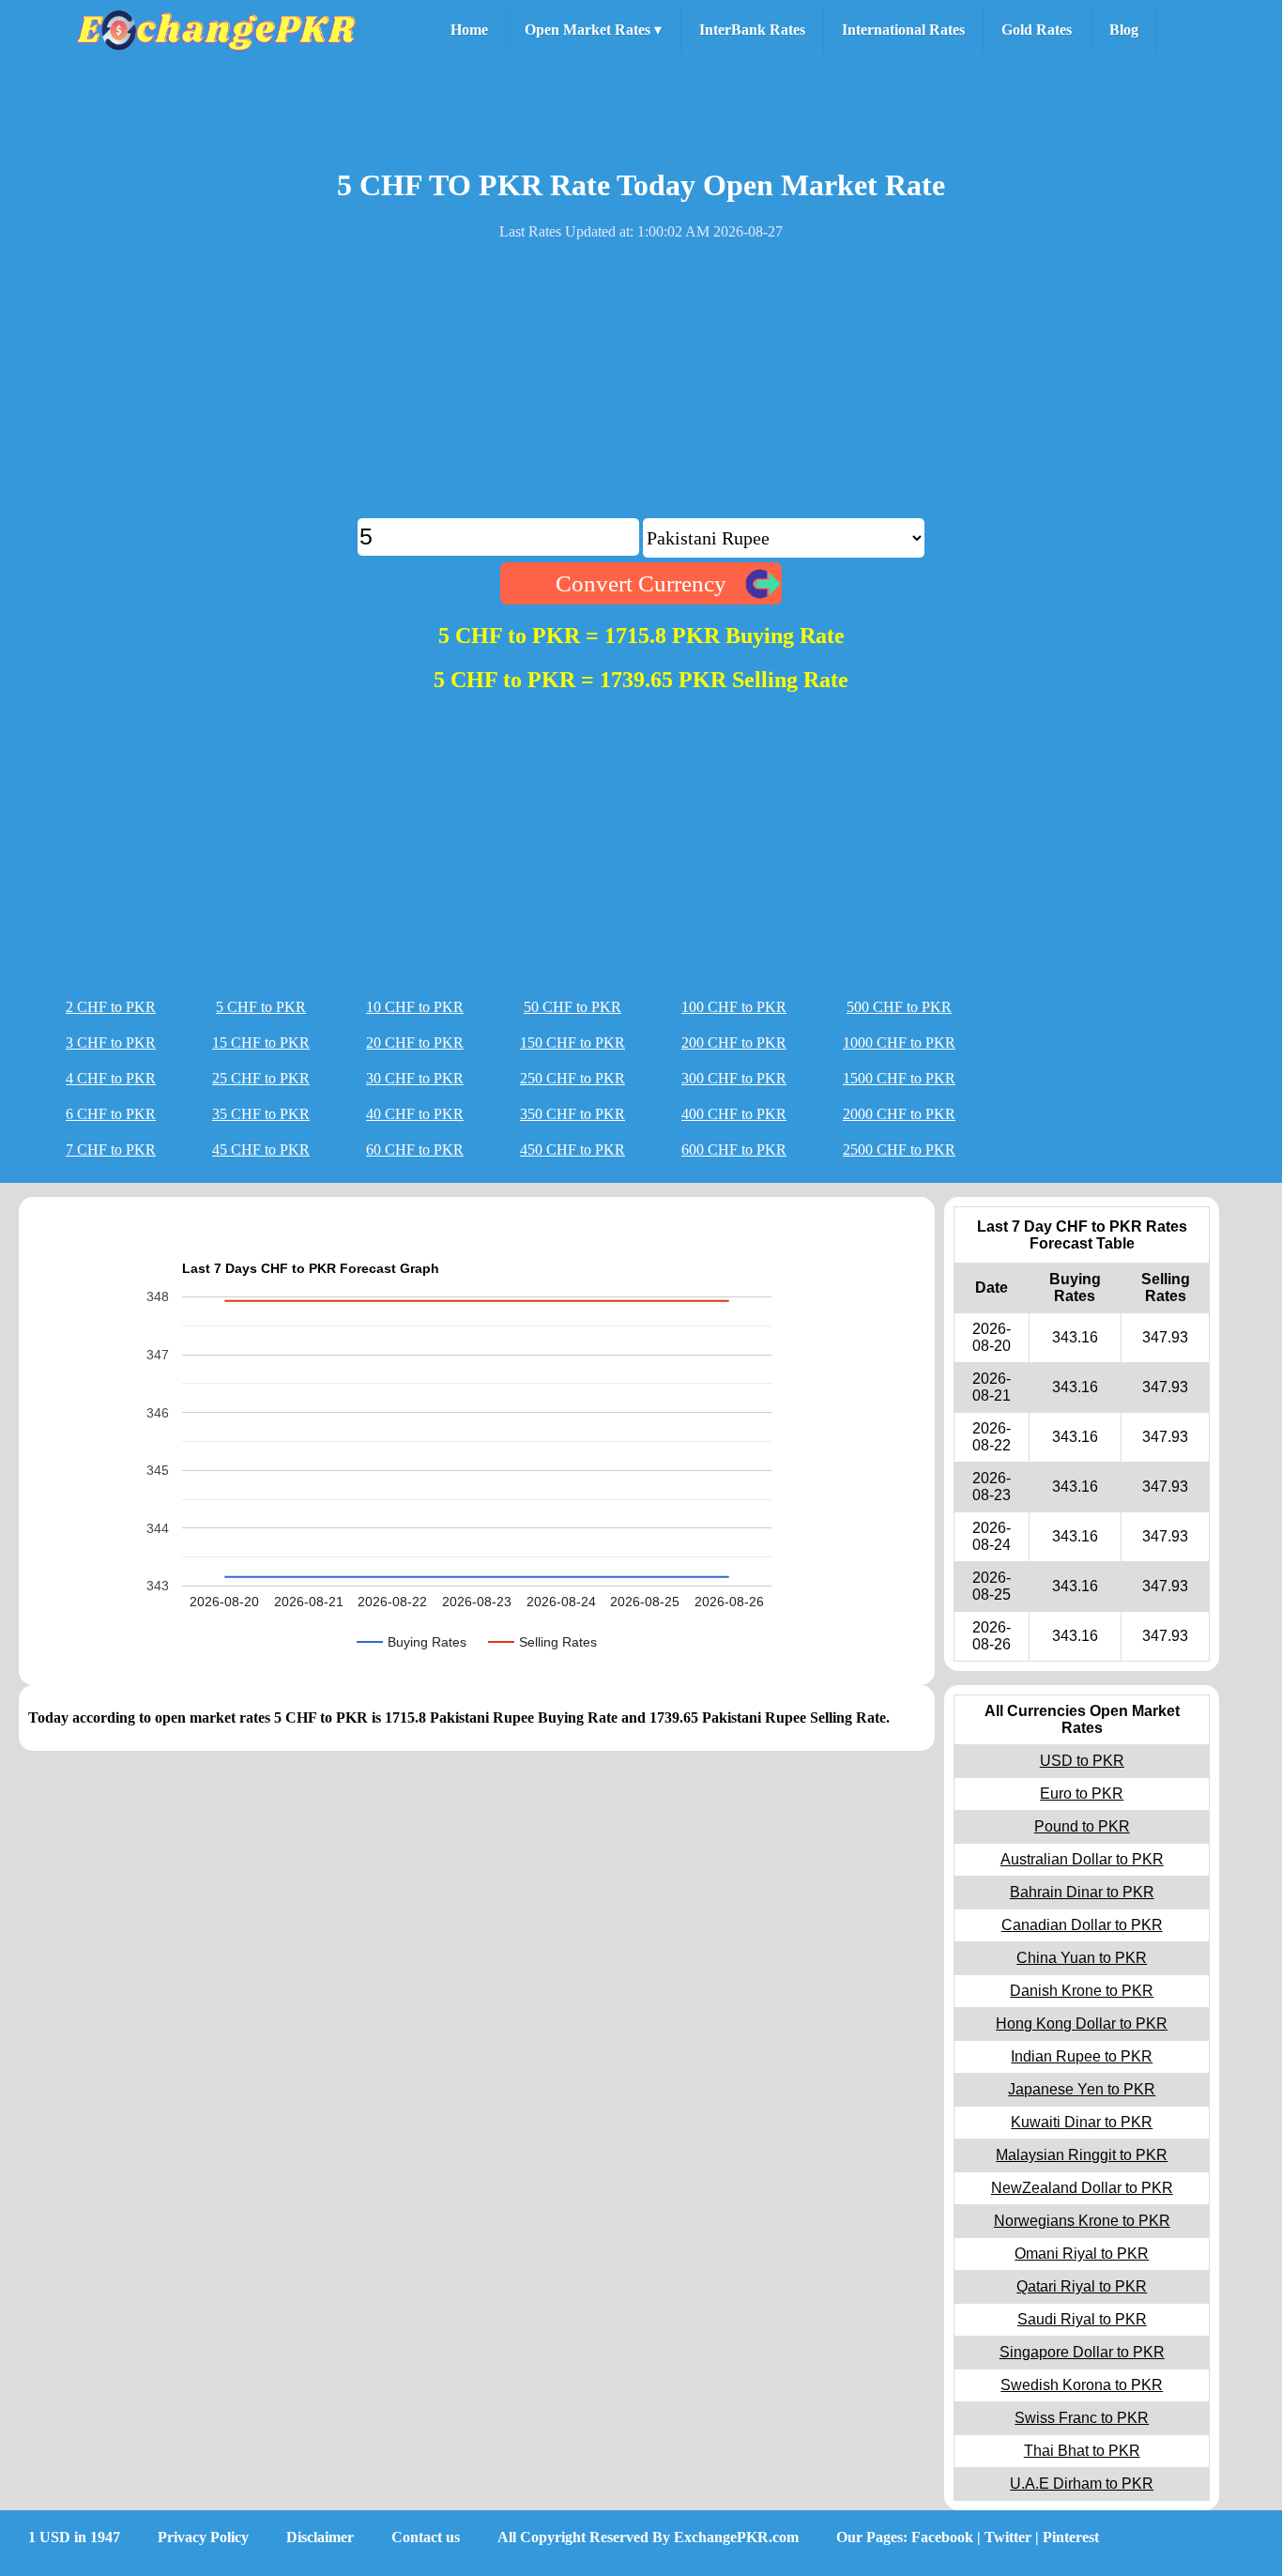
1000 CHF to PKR (899, 1043)
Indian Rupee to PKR (1082, 2056)
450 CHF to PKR (572, 1150)
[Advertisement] (641, 387)
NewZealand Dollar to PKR (1082, 2188)
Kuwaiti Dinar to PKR (1082, 2122)
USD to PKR (1082, 1761)
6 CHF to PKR (111, 1114)
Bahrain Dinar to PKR (1082, 1892)
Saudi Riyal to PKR (1082, 2319)
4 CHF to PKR (111, 1078)
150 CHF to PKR (572, 1043)
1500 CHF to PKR (899, 1078)
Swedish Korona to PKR (1082, 2385)
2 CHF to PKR (111, 1007)
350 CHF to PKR (572, 1114)
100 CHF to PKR (734, 1007)
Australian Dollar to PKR (1082, 1859)
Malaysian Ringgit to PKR (1082, 2155)
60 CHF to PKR (415, 1150)
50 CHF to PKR (572, 1007)
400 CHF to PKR (734, 1114)
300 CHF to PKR (734, 1078)
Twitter (1008, 2537)
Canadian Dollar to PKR (1082, 1925)
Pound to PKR (1082, 1826)
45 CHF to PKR (261, 1150)
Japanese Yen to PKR (1082, 2089)
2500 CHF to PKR (899, 1150)
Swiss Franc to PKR (1082, 2418)
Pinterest (1071, 2537)
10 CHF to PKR (415, 1007)
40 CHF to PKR (415, 1114)
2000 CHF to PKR (899, 1114)
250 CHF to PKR (572, 1078)
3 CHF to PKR (111, 1043)
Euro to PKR (1082, 1794)
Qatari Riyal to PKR (1082, 2286)
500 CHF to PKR (899, 1007)
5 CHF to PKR (261, 1007)
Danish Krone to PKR (1082, 1991)
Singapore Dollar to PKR (1082, 2352)
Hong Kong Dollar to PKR (1082, 2024)
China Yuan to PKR (1082, 1958)
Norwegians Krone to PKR (1082, 2221)
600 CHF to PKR (734, 1150)
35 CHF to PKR (261, 1114)
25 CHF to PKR (261, 1078)
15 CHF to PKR (261, 1043)
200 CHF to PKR (734, 1043)
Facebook (942, 2537)
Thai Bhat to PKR (1082, 2451)
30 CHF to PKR (415, 1078)
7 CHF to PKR (111, 1150)
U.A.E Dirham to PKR (1082, 2484)
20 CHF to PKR (415, 1043)
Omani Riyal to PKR (1082, 2254)
